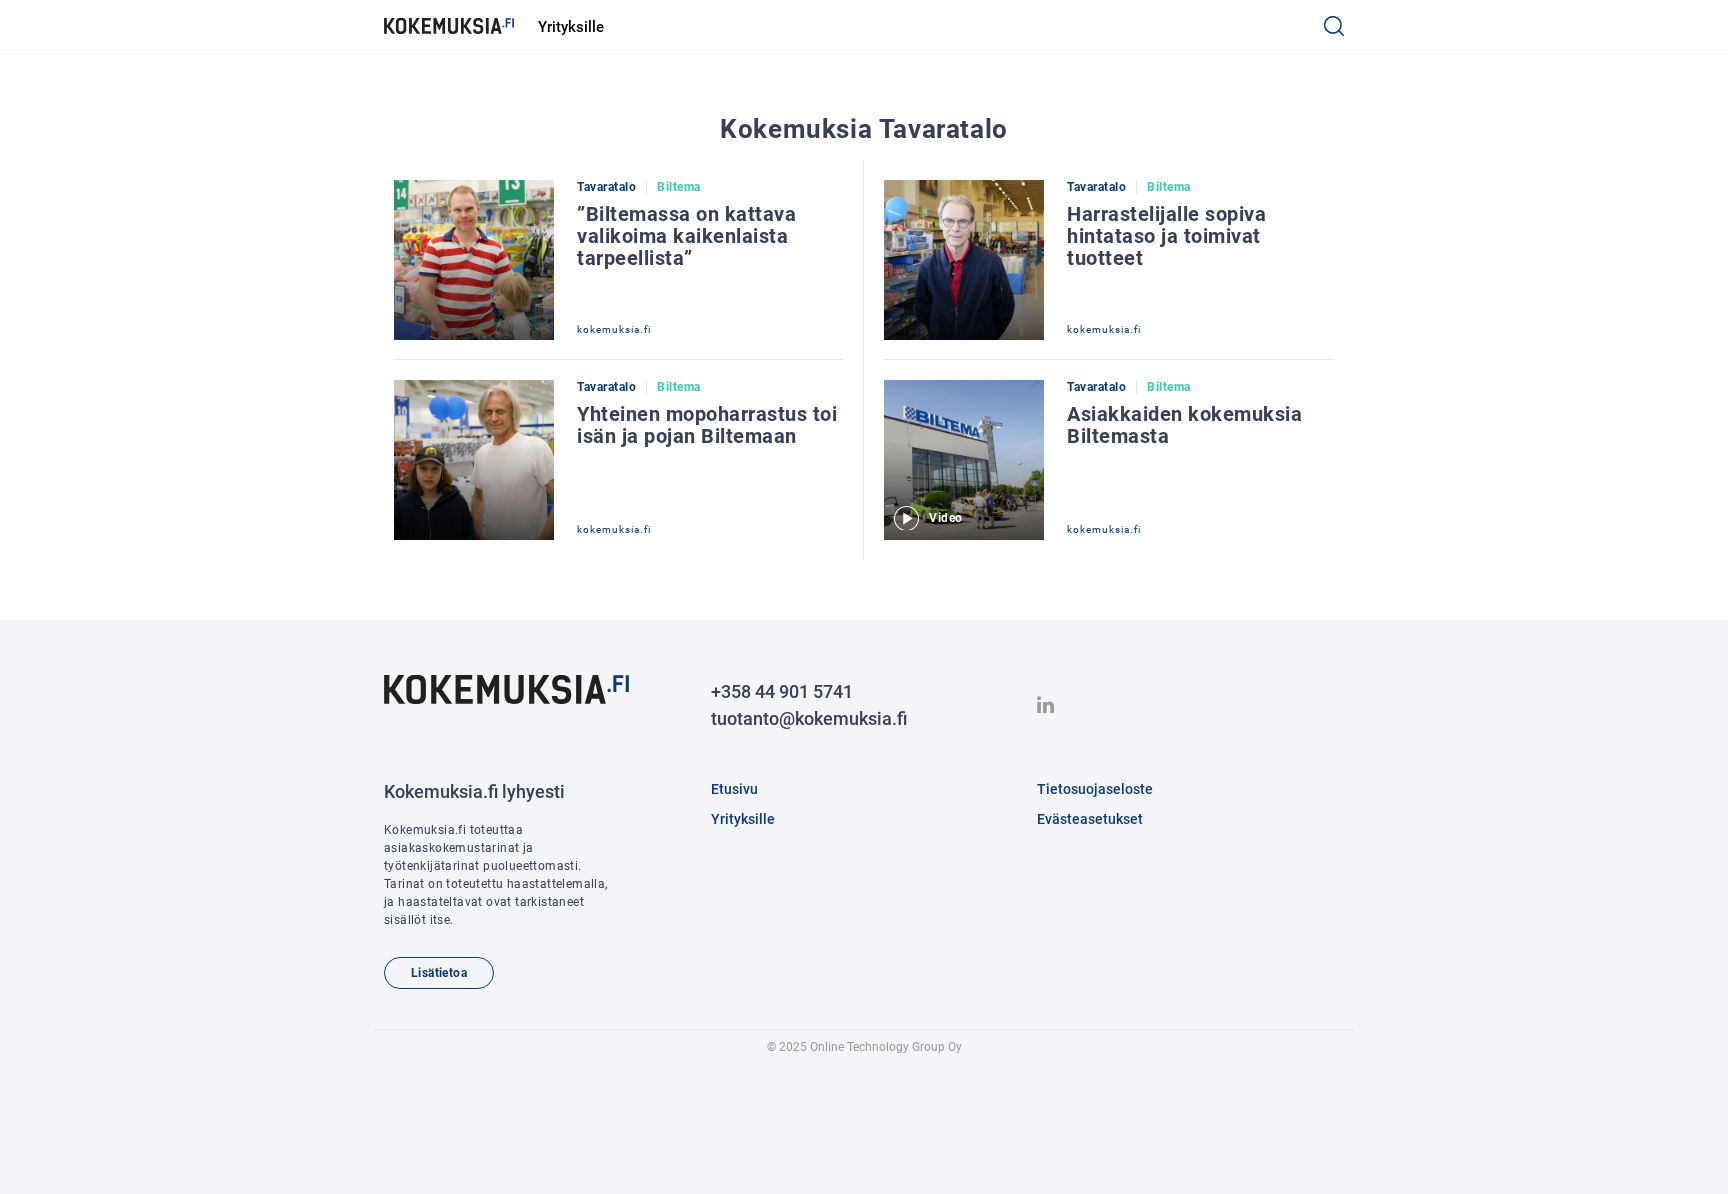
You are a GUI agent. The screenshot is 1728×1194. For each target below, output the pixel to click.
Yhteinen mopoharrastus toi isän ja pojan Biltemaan (707, 425)
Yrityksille (571, 27)
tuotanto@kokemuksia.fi (809, 718)
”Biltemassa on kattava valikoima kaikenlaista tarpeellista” (686, 236)
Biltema (679, 187)
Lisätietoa (439, 973)
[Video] (964, 388)
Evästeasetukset (1090, 819)
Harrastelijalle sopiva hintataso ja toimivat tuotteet (1166, 236)
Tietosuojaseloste (1095, 789)
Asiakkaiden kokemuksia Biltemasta (1184, 425)
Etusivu (734, 789)
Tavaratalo (606, 187)
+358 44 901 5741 (782, 691)
